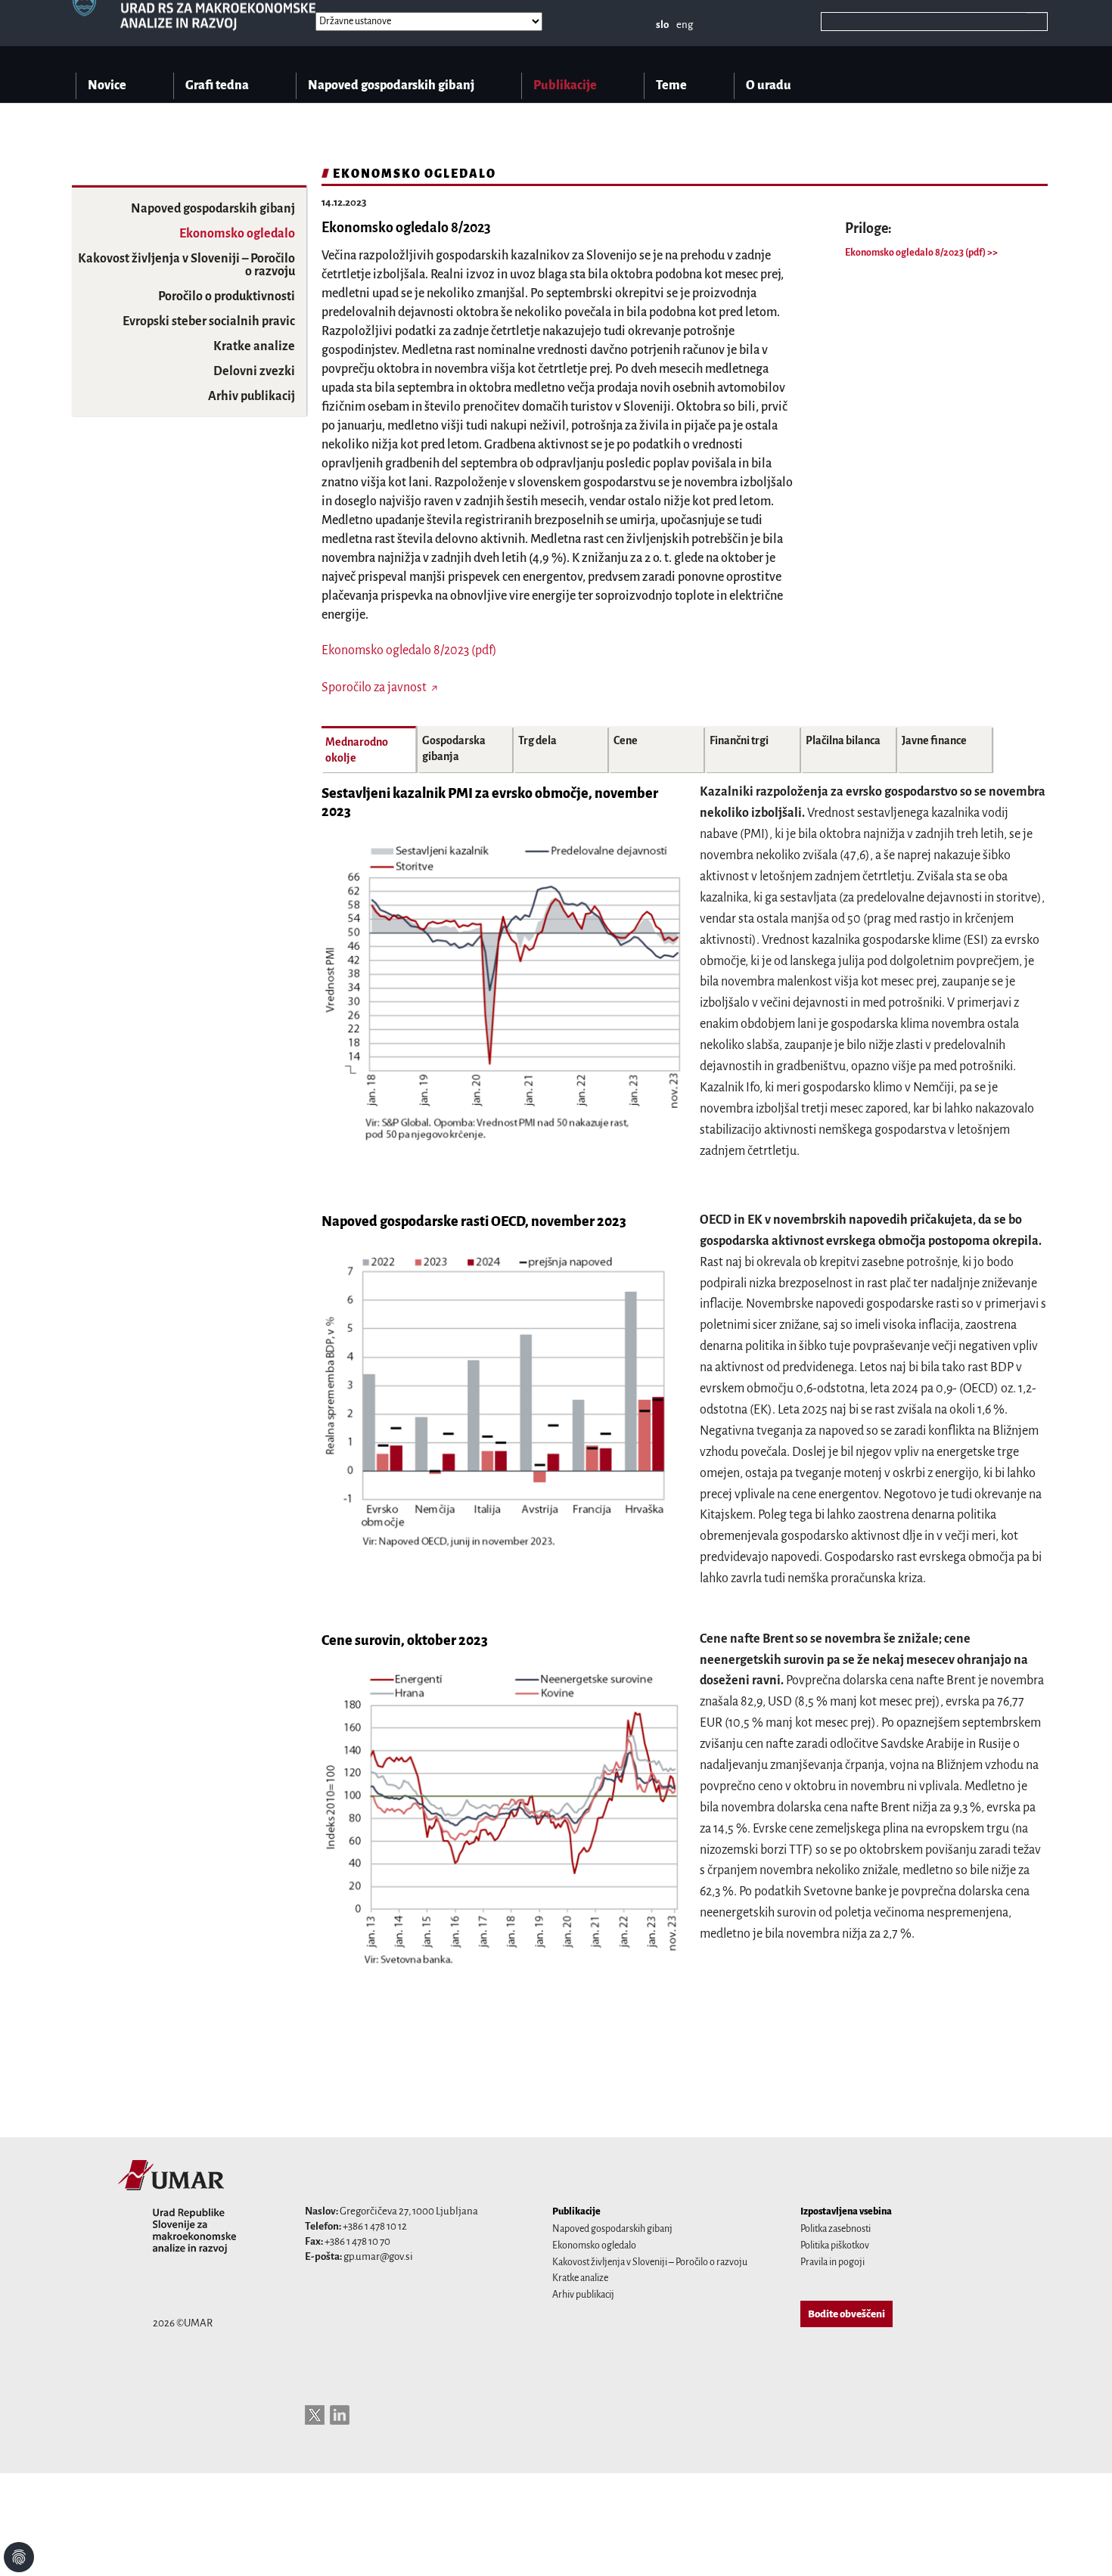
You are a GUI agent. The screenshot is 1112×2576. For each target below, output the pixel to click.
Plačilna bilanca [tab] (843, 740)
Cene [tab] (626, 740)
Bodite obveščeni (846, 2314)
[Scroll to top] (1081, 2545)
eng (685, 25)
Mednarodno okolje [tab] (357, 750)
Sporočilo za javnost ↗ (380, 687)
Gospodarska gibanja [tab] (454, 748)
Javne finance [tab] (934, 740)
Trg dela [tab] (537, 740)
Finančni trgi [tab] (739, 740)
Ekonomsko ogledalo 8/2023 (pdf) (916, 253)
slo (662, 25)
